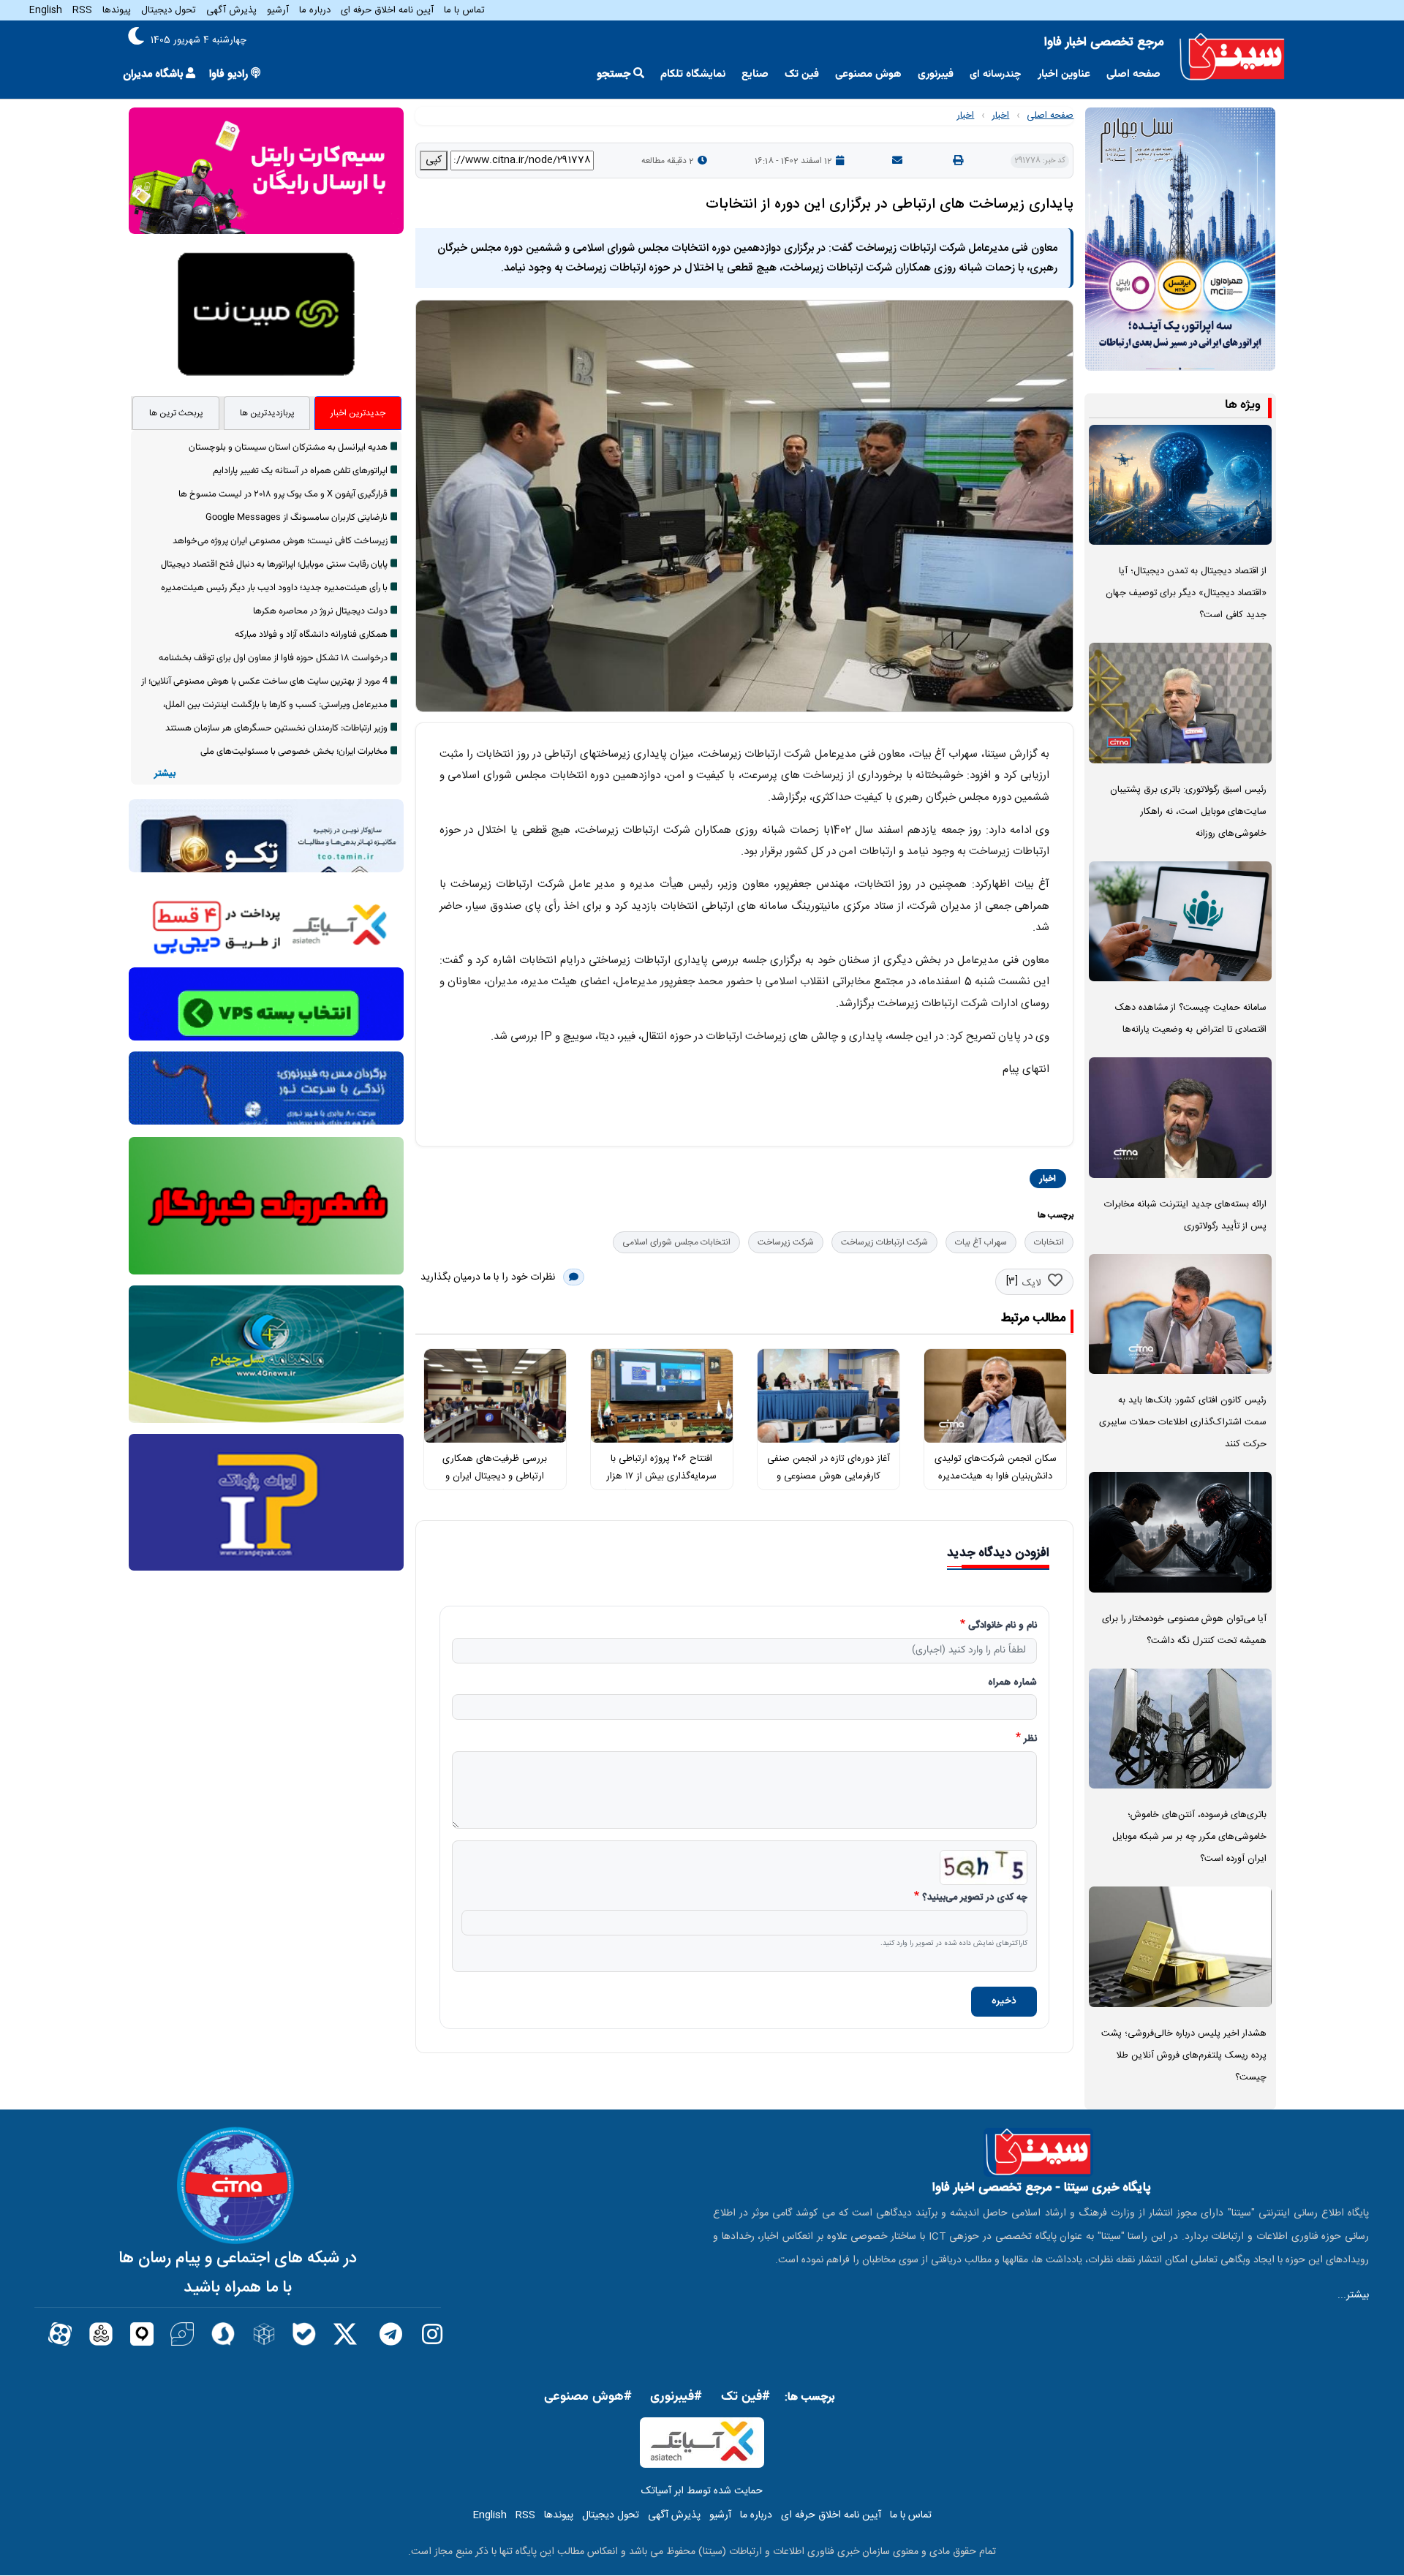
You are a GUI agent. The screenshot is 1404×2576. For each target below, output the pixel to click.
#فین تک (746, 2397)
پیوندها (117, 10)
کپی (434, 160)
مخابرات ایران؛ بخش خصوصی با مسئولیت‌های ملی (294, 752)
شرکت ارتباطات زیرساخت (884, 1242)
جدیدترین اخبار (358, 413)
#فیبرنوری (676, 2397)
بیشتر (165, 774)
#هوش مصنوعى (588, 2397)
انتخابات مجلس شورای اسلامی (676, 1242)
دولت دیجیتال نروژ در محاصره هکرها (320, 611)
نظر (1030, 1740)
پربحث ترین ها (176, 413)
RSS (82, 10)
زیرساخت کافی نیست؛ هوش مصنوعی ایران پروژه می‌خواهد (280, 541)
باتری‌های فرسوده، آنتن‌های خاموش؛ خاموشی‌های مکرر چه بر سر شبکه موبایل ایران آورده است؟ (1189, 1837)
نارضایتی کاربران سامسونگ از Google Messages (297, 518)
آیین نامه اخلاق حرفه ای (387, 10)
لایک (1031, 1283)
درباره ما (315, 10)
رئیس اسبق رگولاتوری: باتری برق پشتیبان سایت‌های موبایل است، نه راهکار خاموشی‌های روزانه (1188, 812)
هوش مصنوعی (868, 74)
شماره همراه (1012, 1683)
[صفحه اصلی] (1232, 57)
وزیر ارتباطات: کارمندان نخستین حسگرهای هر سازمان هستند (276, 728)
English (46, 10)
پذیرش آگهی (231, 10)
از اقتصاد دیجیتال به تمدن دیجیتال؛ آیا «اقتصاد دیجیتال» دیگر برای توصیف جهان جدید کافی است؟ (1186, 593)
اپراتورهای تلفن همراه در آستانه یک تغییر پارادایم (300, 471)
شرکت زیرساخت (786, 1242)
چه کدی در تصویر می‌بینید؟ (975, 1898)
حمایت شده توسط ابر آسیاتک (702, 2491)
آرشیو (278, 10)
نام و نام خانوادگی (1003, 1626)
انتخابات (1049, 1242)
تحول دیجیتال (169, 10)
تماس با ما (464, 10)
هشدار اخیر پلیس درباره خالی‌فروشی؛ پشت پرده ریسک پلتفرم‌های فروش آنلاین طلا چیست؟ (1184, 2056)
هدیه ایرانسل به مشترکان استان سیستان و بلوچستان (288, 447)
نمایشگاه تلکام (693, 74)
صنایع (755, 74)
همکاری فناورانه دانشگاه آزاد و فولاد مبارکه (311, 635)
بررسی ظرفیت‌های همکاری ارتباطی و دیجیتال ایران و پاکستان (495, 1477)
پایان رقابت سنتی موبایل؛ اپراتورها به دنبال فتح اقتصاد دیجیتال (274, 564)
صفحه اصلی (1133, 74)
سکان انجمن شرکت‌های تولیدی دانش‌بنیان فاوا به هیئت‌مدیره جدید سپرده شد (996, 1477)
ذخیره (1004, 2001)
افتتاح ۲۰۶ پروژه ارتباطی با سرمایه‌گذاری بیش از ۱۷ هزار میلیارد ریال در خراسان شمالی (662, 1477)
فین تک (802, 74)
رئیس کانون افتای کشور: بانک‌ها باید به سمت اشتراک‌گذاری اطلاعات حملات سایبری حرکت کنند (1183, 1423)
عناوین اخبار (1064, 74)
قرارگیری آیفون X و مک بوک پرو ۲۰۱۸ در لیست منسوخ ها (283, 494)
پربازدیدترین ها (267, 413)
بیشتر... (1353, 2295)
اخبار (1000, 116)
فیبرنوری (936, 74)
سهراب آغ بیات (981, 1242)
